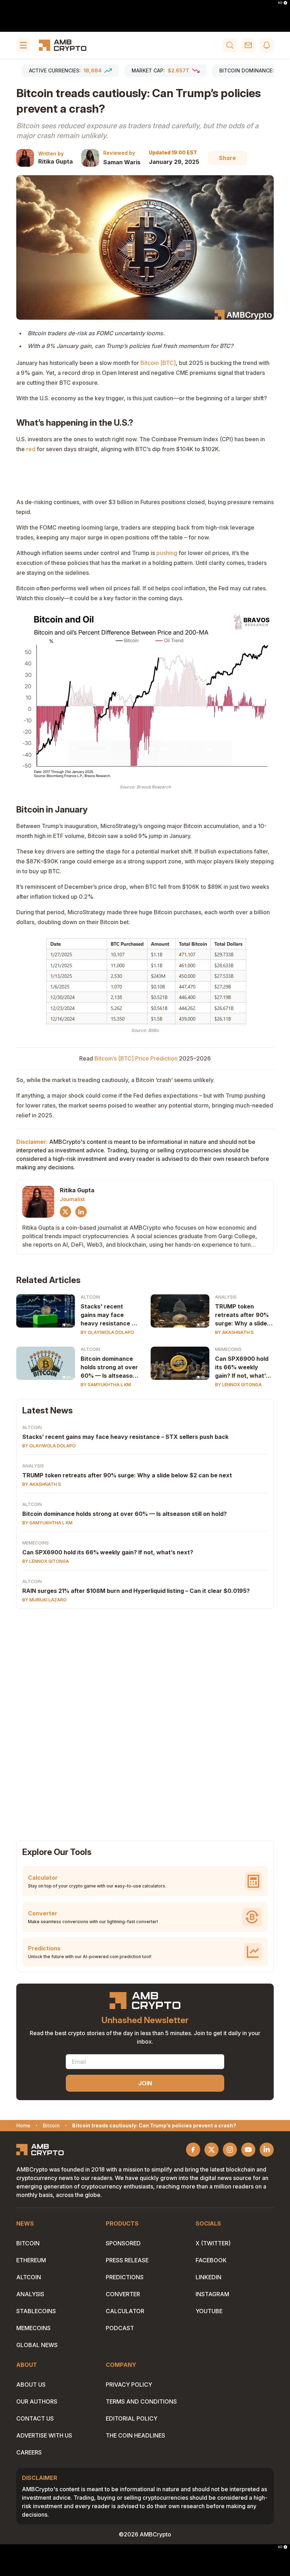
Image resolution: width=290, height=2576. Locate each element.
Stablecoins (36, 2311)
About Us (31, 2385)
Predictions (125, 2277)
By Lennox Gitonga (238, 1385)
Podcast (120, 2328)
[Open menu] (23, 45)
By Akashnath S (234, 1332)
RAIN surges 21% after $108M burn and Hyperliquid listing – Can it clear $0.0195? (136, 1591)
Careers (29, 2452)
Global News (37, 2345)
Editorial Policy (132, 2418)
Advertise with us (44, 2435)
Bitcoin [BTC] (158, 363)
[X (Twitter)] (65, 1212)
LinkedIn (208, 2277)
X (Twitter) (213, 2243)
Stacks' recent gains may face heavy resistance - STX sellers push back (107, 1315)
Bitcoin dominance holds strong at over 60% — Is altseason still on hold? (109, 1367)
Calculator (125, 2311)
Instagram (212, 2294)
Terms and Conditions (141, 2401)
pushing (167, 553)
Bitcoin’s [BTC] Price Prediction (136, 1058)
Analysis (226, 1297)
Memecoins (228, 1349)
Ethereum (31, 2260)
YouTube (209, 2311)
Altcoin (90, 1297)
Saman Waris (122, 162)
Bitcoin (28, 2243)
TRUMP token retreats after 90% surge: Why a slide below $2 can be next (242, 1315)
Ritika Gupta (56, 161)
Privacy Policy (129, 2385)
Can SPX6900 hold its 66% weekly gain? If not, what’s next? (242, 1367)
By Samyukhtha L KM (106, 1385)
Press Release (127, 2260)
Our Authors (37, 2401)
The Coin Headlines (135, 2435)
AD (280, 3)
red (31, 449)
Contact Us (35, 2418)
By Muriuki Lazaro (44, 1600)
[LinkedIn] (81, 1212)
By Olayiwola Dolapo (107, 1332)
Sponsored (123, 2243)
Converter (123, 2294)
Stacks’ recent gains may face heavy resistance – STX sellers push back (125, 1437)
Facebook (211, 2260)
